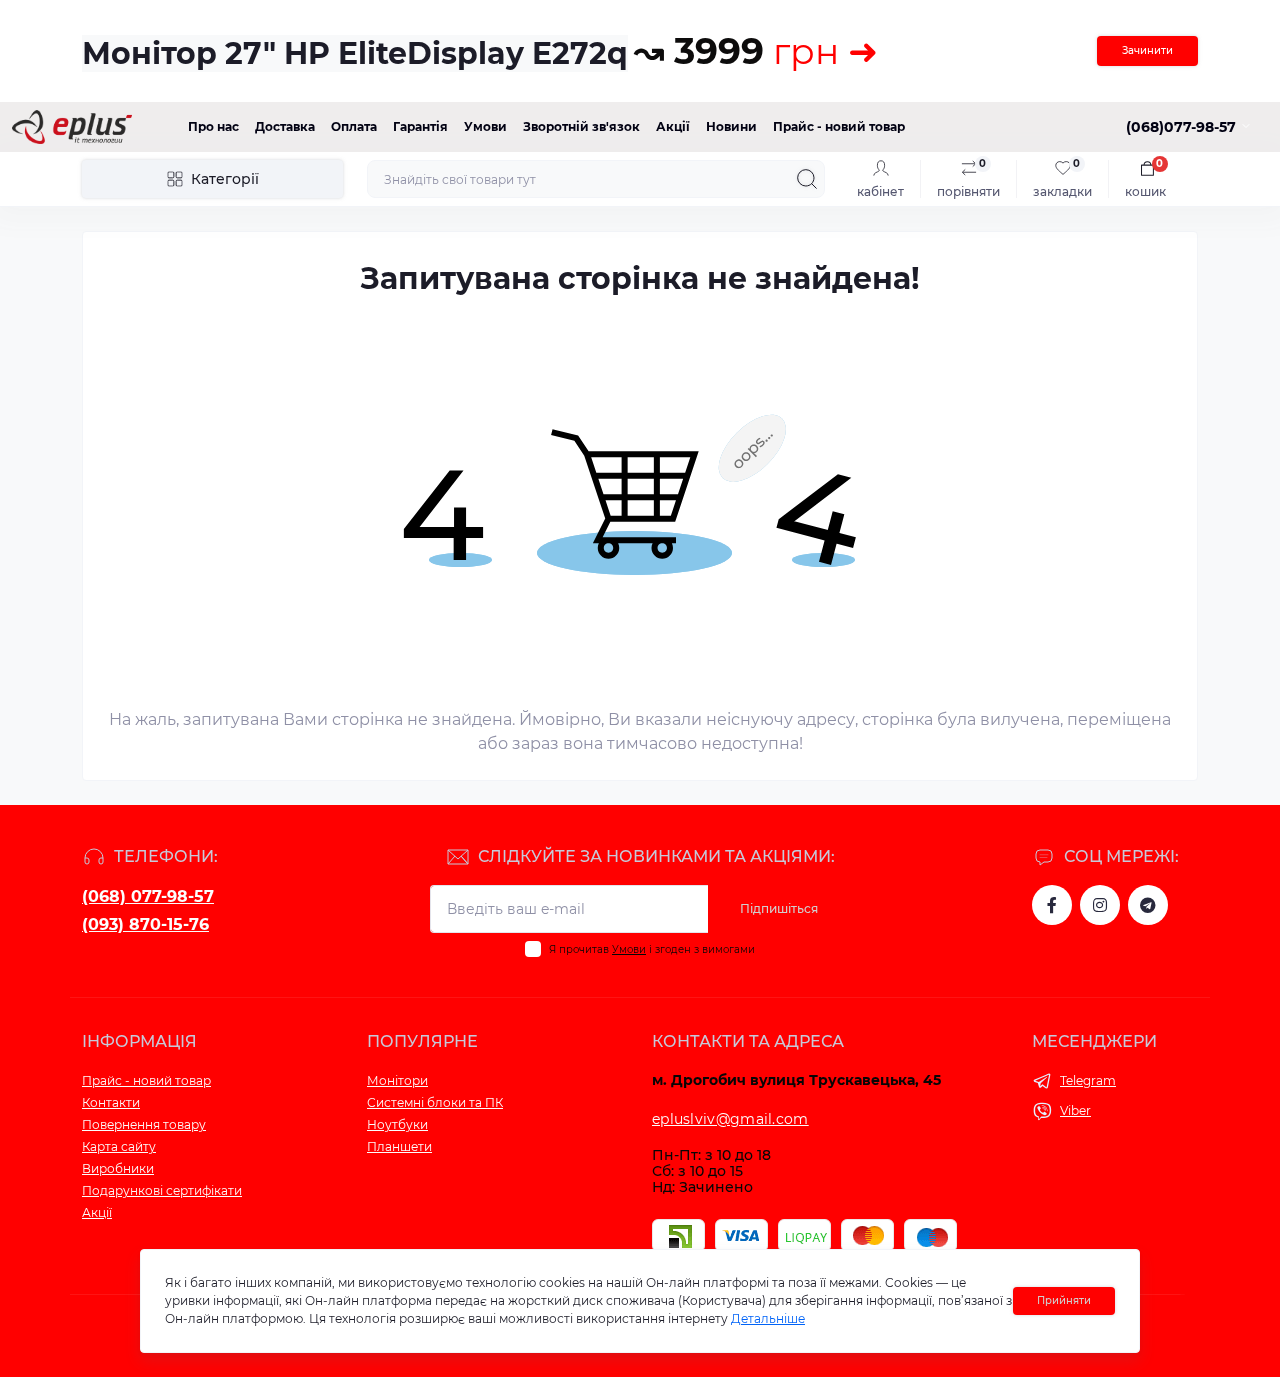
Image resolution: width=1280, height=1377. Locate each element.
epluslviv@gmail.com (730, 1119)
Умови (485, 126)
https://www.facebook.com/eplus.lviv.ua (1052, 905)
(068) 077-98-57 (148, 896)
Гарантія (420, 126)
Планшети (399, 1146)
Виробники (118, 1168)
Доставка (285, 126)
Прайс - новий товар (839, 126)
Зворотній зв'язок (581, 126)
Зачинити (1147, 50)
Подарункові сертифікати (162, 1190)
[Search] (807, 179)
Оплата (354, 126)
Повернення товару (144, 1124)
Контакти (111, 1102)
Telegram (1088, 1080)
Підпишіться (779, 908)
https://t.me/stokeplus (1148, 905)
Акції (673, 126)
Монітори (397, 1080)
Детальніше (768, 1318)
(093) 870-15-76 (145, 924)
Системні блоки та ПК (435, 1102)
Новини (731, 126)
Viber (1075, 1110)
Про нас (213, 126)
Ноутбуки (397, 1124)
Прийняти (1064, 1300)
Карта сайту (119, 1146)
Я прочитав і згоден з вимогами (652, 949)
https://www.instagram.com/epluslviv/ (1100, 905)
